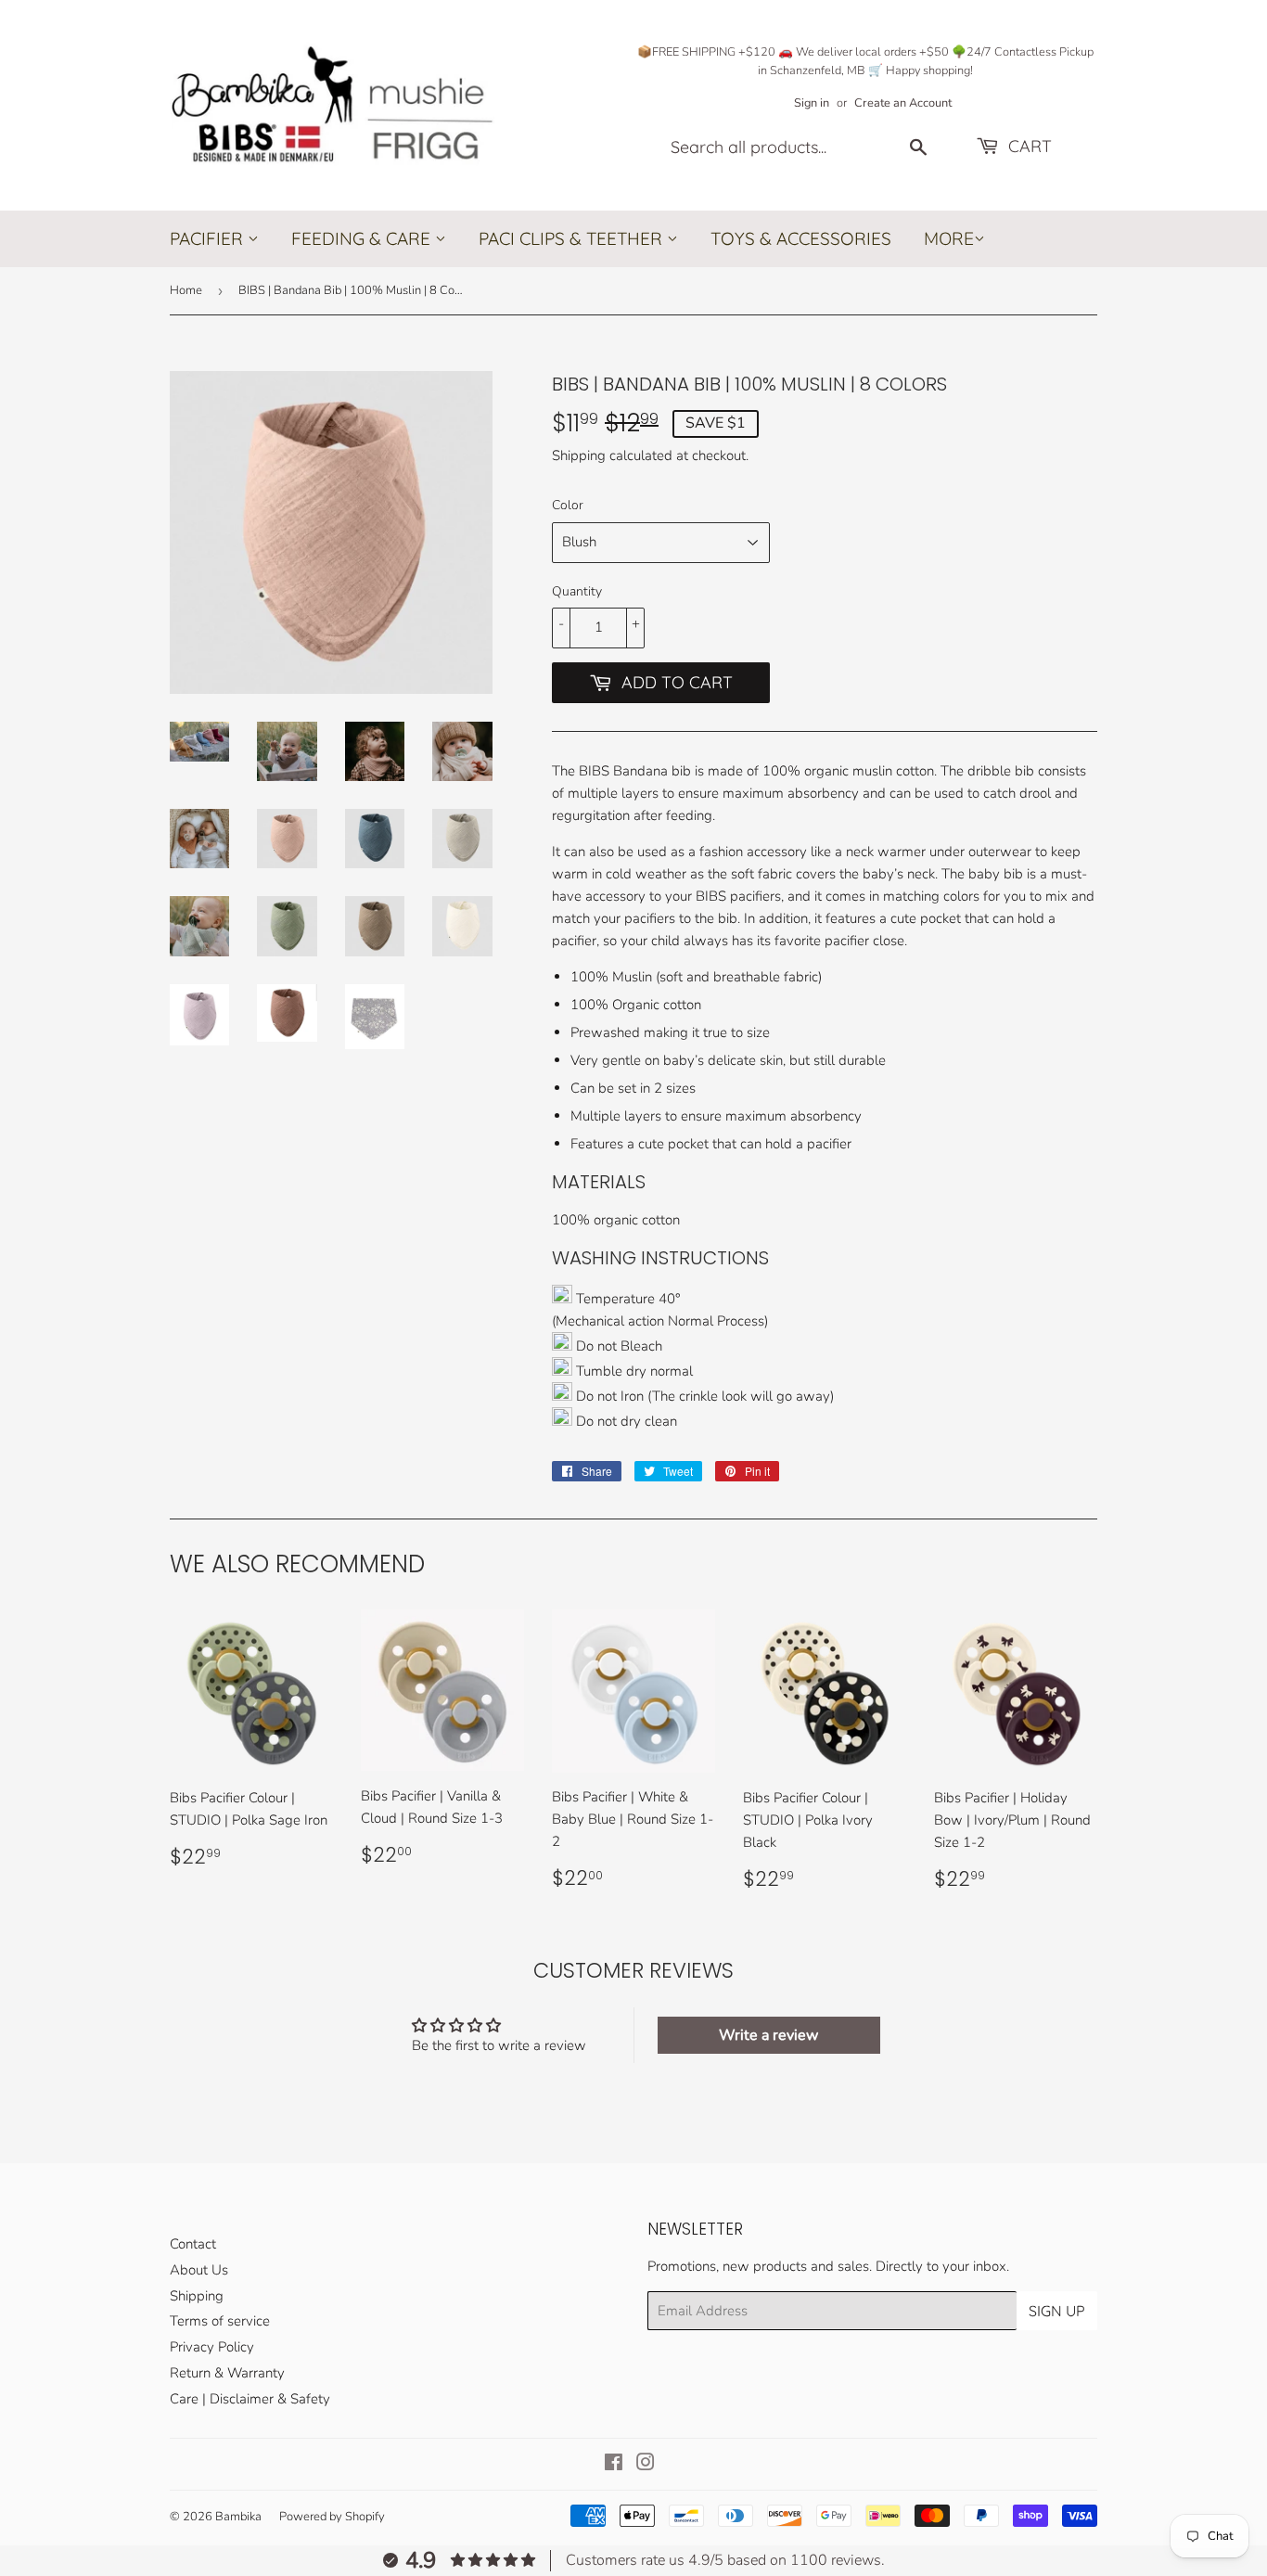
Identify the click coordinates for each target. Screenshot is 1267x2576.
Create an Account (903, 103)
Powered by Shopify (332, 2517)
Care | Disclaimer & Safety (250, 2399)
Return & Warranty (227, 2373)
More (949, 239)
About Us (199, 2270)
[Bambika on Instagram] (646, 2465)
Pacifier (209, 238)
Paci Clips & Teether (573, 238)
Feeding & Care (363, 238)
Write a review (768, 2035)
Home (186, 290)
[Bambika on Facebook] (614, 2465)
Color (568, 505)
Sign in (812, 103)
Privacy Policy (212, 2347)
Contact (193, 2244)
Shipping (579, 455)
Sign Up (1057, 2311)
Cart (1028, 146)
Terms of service (220, 2321)
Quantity (577, 591)
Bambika (238, 2517)
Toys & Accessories (801, 238)
